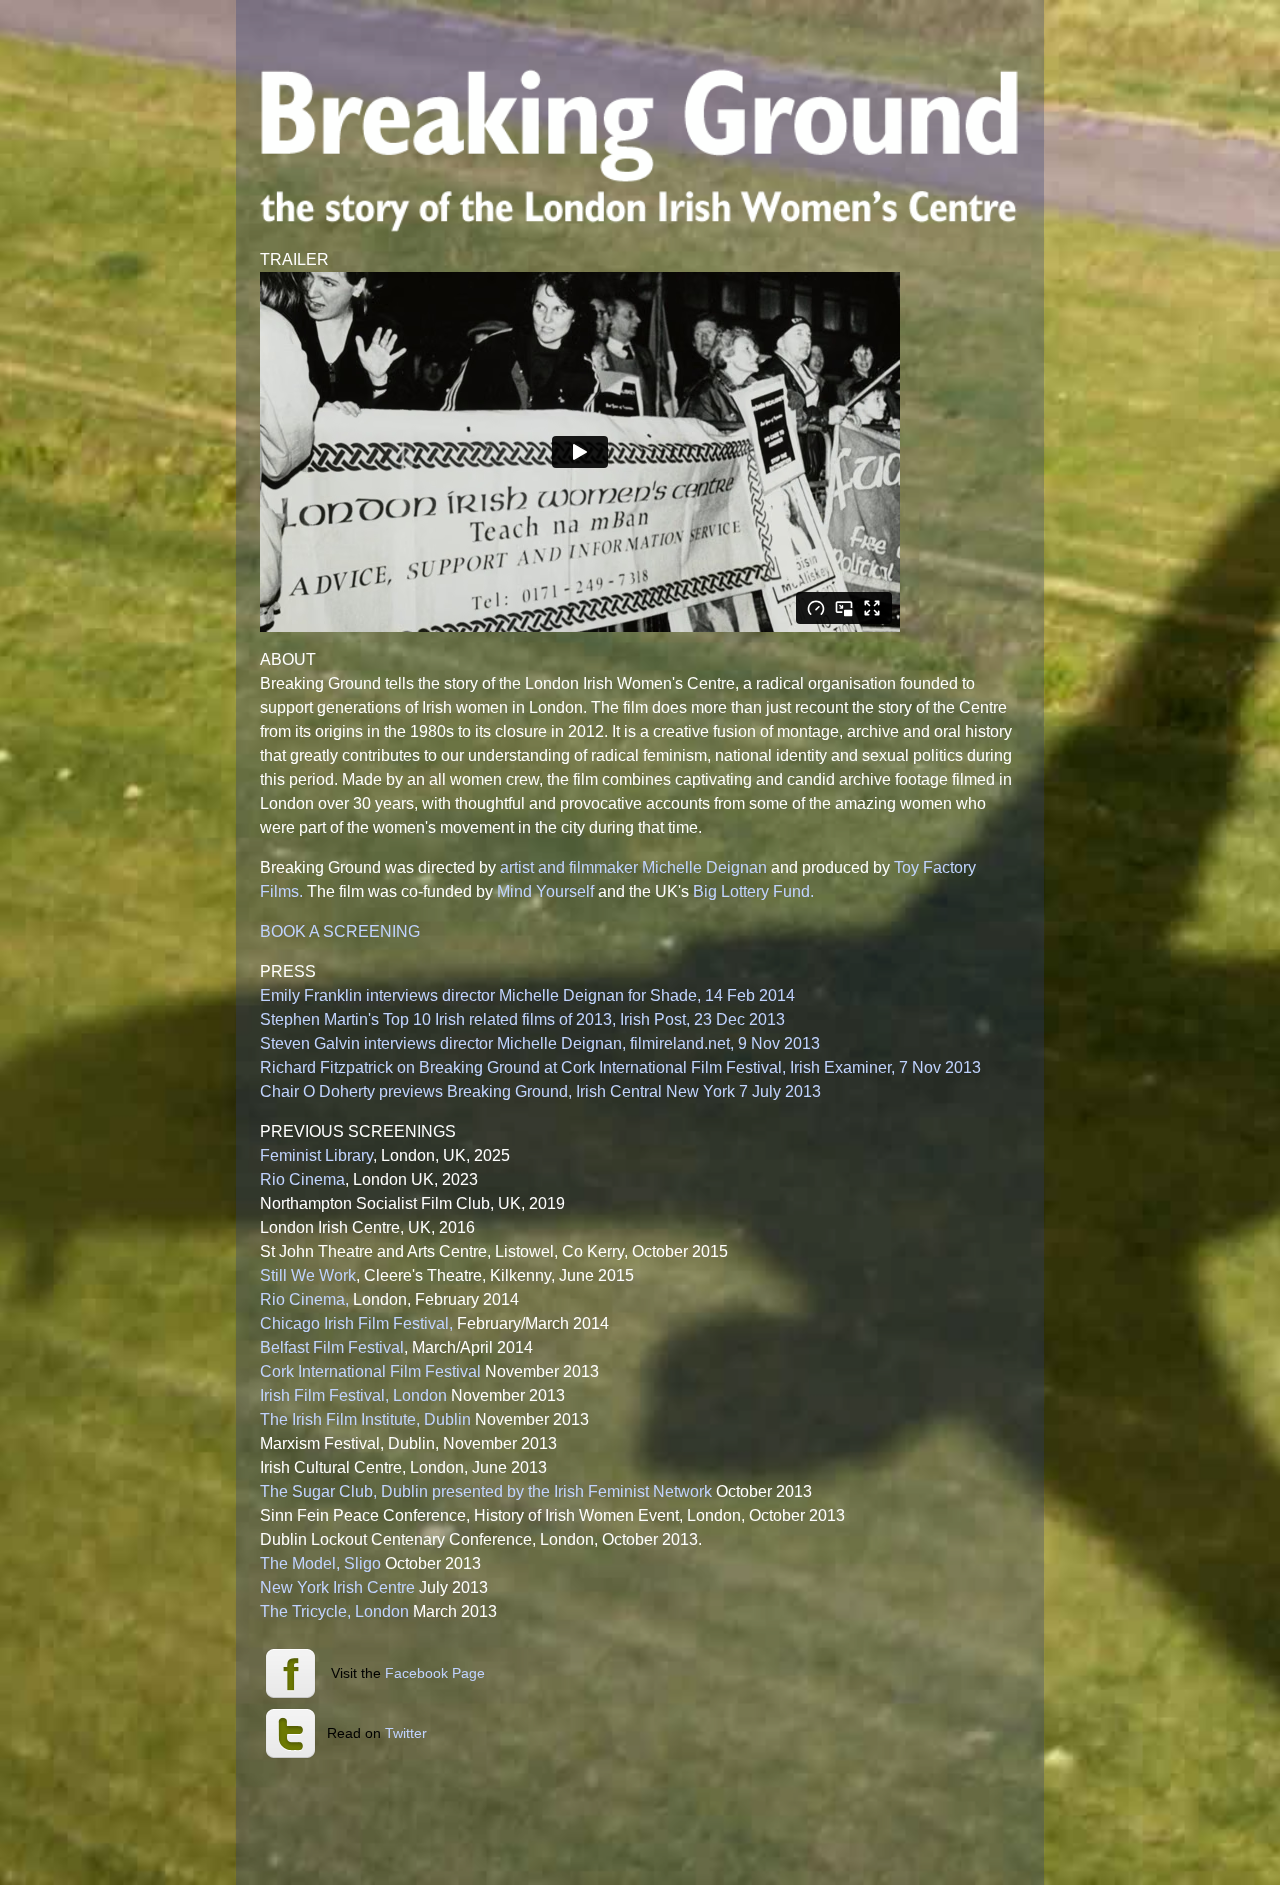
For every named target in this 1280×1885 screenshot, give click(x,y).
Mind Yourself (545, 891)
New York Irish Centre (337, 1587)
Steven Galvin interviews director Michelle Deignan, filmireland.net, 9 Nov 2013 (540, 1043)
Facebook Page (435, 1673)
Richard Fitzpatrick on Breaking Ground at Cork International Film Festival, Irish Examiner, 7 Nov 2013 (620, 1067)
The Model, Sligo (320, 1563)
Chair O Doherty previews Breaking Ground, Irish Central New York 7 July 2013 (540, 1091)
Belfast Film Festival (332, 1347)
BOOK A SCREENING (340, 931)
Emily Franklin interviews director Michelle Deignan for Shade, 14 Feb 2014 (527, 995)
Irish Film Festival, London (353, 1395)
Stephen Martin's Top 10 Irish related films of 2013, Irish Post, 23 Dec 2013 (522, 1019)
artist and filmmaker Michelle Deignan (633, 867)
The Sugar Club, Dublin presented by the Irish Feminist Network (486, 1491)
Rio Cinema (302, 1179)
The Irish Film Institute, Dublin (365, 1419)
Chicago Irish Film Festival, (358, 1323)
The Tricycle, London (334, 1611)
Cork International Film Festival (370, 1371)
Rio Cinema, (304, 1299)
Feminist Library (316, 1155)
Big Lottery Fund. (753, 891)
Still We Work (308, 1275)
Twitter (406, 1733)
